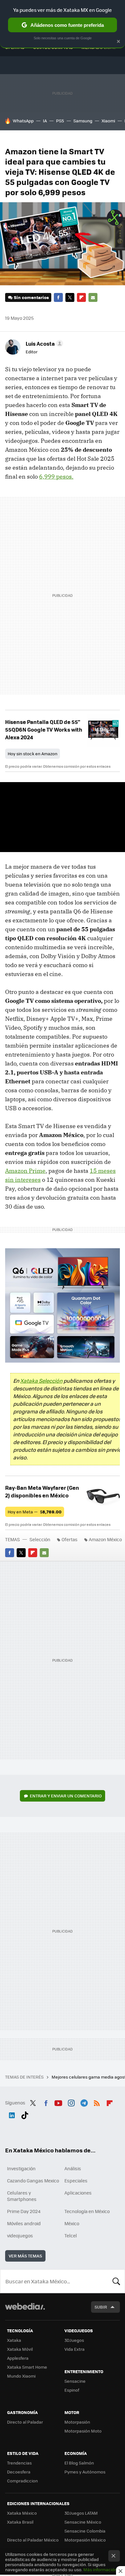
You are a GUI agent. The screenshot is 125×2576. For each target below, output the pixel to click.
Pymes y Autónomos (85, 2472)
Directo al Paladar (25, 2422)
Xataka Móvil (20, 2349)
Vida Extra (75, 2349)
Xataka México (22, 2513)
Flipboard (81, 297)
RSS (97, 2102)
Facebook (58, 297)
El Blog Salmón (79, 2463)
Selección (40, 1539)
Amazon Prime (25, 1171)
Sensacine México (83, 2522)
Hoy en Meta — (35, 1512)
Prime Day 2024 (24, 2211)
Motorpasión (77, 2422)
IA (45, 121)
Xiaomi (108, 121)
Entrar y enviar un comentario (66, 1796)
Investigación (21, 2168)
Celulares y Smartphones (22, 2196)
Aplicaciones (78, 2193)
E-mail (93, 297)
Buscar (116, 2281)
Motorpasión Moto (83, 2431)
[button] (43, 343)
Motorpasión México (85, 2540)
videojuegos (20, 2235)
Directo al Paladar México (33, 2540)
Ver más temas (25, 2256)
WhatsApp (23, 121)
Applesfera (18, 2358)
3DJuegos (74, 2340)
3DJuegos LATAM (81, 2513)
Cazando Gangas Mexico (33, 2180)
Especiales (76, 2180)
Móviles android (24, 2223)
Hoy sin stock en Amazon (33, 754)
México (72, 2223)
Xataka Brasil (20, 2522)
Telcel (71, 2235)
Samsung (83, 121)
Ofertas (70, 1539)
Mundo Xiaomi (21, 2376)
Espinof (72, 2390)
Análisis (73, 2168)
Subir (101, 2307)
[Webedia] (25, 2311)
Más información (100, 2569)
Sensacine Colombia (85, 2531)
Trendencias (19, 2463)
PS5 (60, 121)
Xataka (14, 2340)
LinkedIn (12, 2114)
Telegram (84, 2102)
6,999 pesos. (56, 477)
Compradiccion (22, 2481)
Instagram (71, 2102)
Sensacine (75, 2381)
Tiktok (25, 2114)
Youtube (58, 2102)
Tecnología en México (87, 2211)
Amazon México (105, 1539)
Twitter (70, 297)
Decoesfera (19, 2472)
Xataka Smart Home (27, 2367)
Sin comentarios (31, 297)
